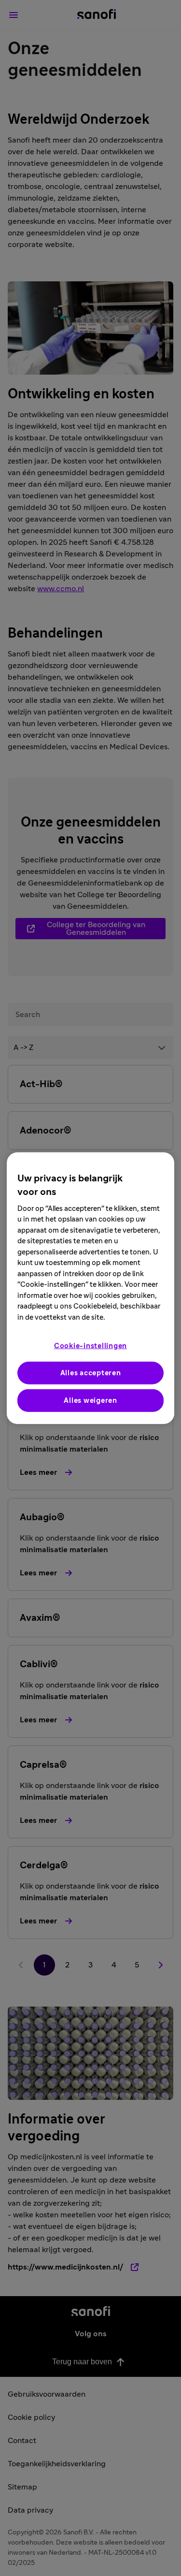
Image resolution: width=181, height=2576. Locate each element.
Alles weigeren (90, 1401)
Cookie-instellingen (90, 1346)
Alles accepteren (91, 1373)
